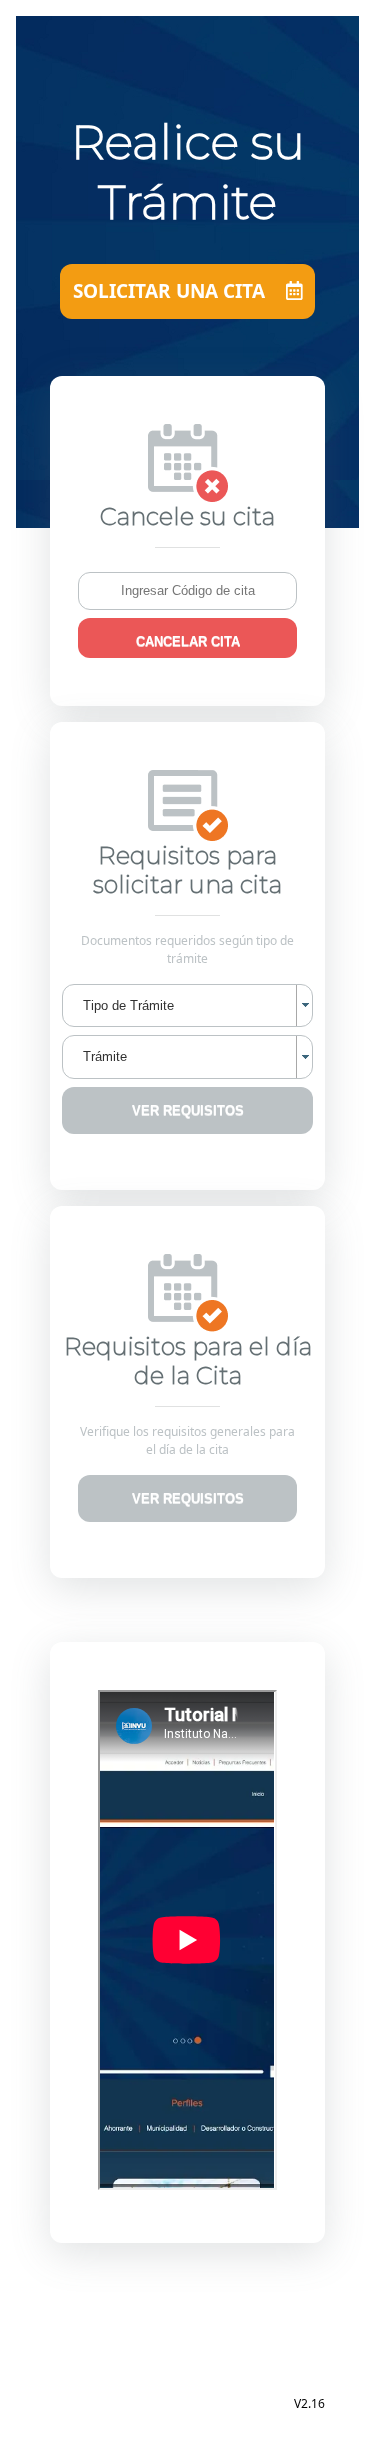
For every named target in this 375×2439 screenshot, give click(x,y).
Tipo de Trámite (128, 1005)
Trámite (105, 1056)
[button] (187, 638)
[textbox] (187, 591)
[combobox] (187, 1006)
